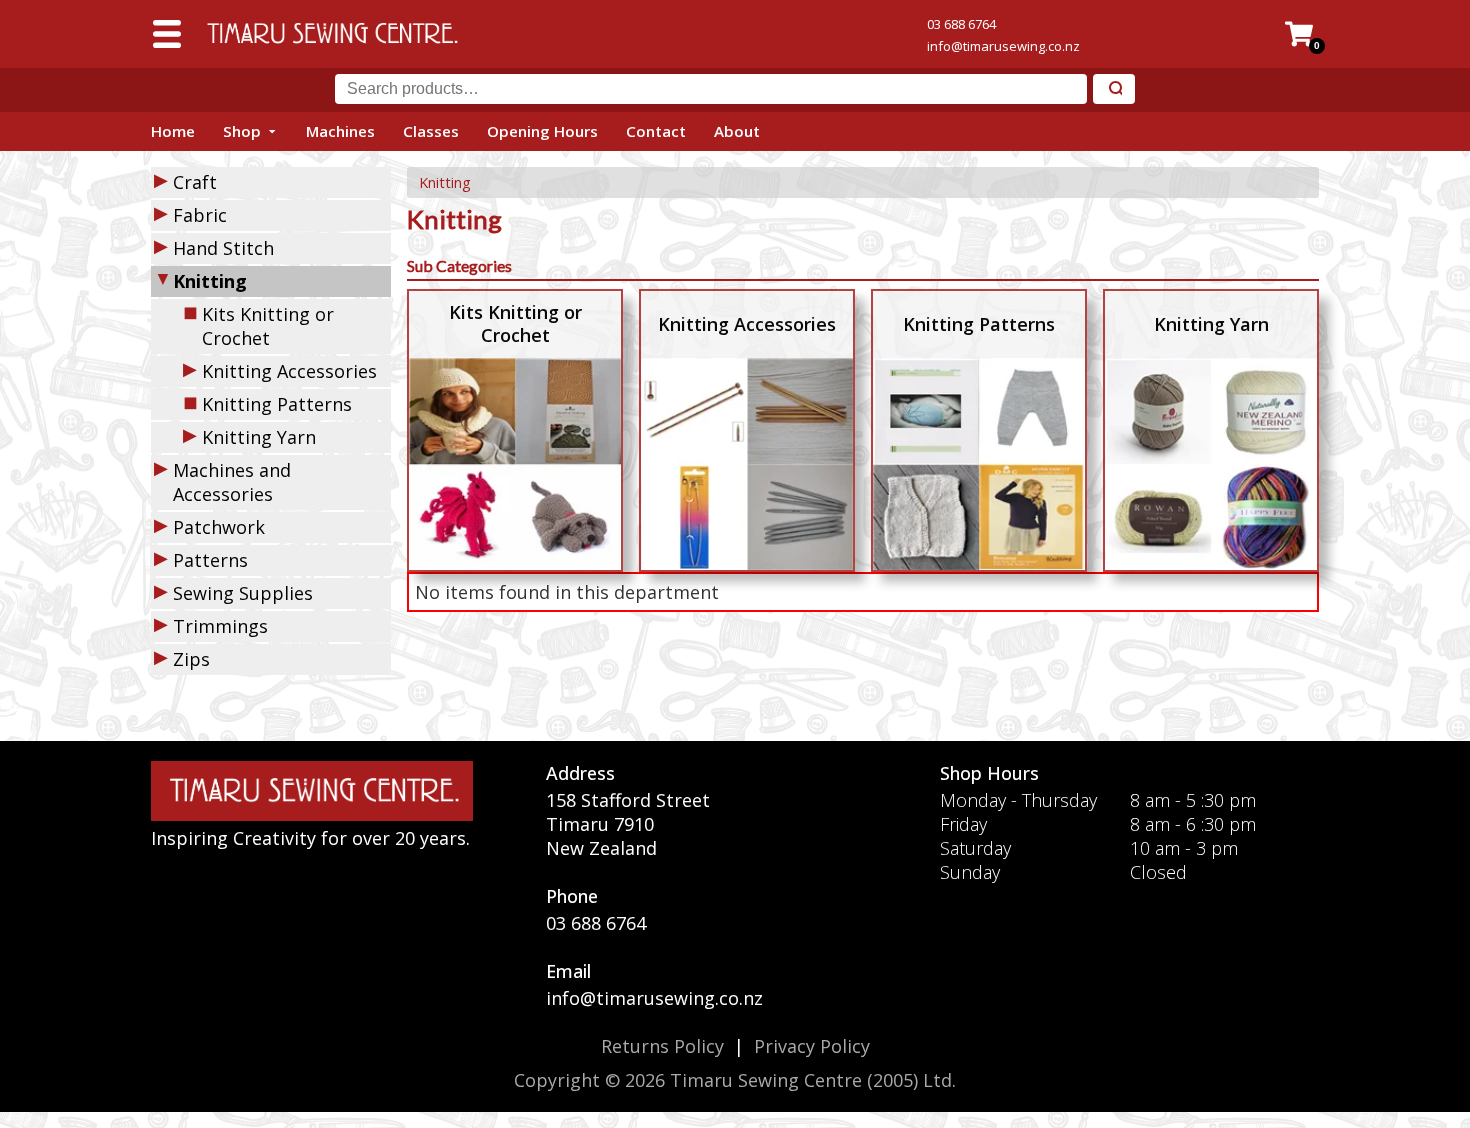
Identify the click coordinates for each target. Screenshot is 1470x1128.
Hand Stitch (223, 248)
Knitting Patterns (277, 404)
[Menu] (167, 34)
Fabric (200, 215)
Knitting (445, 182)
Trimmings (220, 626)
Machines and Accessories (232, 482)
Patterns (210, 560)
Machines (340, 131)
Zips (191, 659)
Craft (195, 182)
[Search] (1114, 89)
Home (173, 131)
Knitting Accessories (289, 371)
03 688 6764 (961, 24)
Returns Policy (662, 1046)
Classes (431, 131)
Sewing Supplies (243, 593)
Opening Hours (542, 131)
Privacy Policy (812, 1046)
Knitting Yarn (259, 437)
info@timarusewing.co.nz (1003, 46)
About (737, 131)
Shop (242, 131)
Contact (656, 131)
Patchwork (219, 527)
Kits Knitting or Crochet (268, 326)
